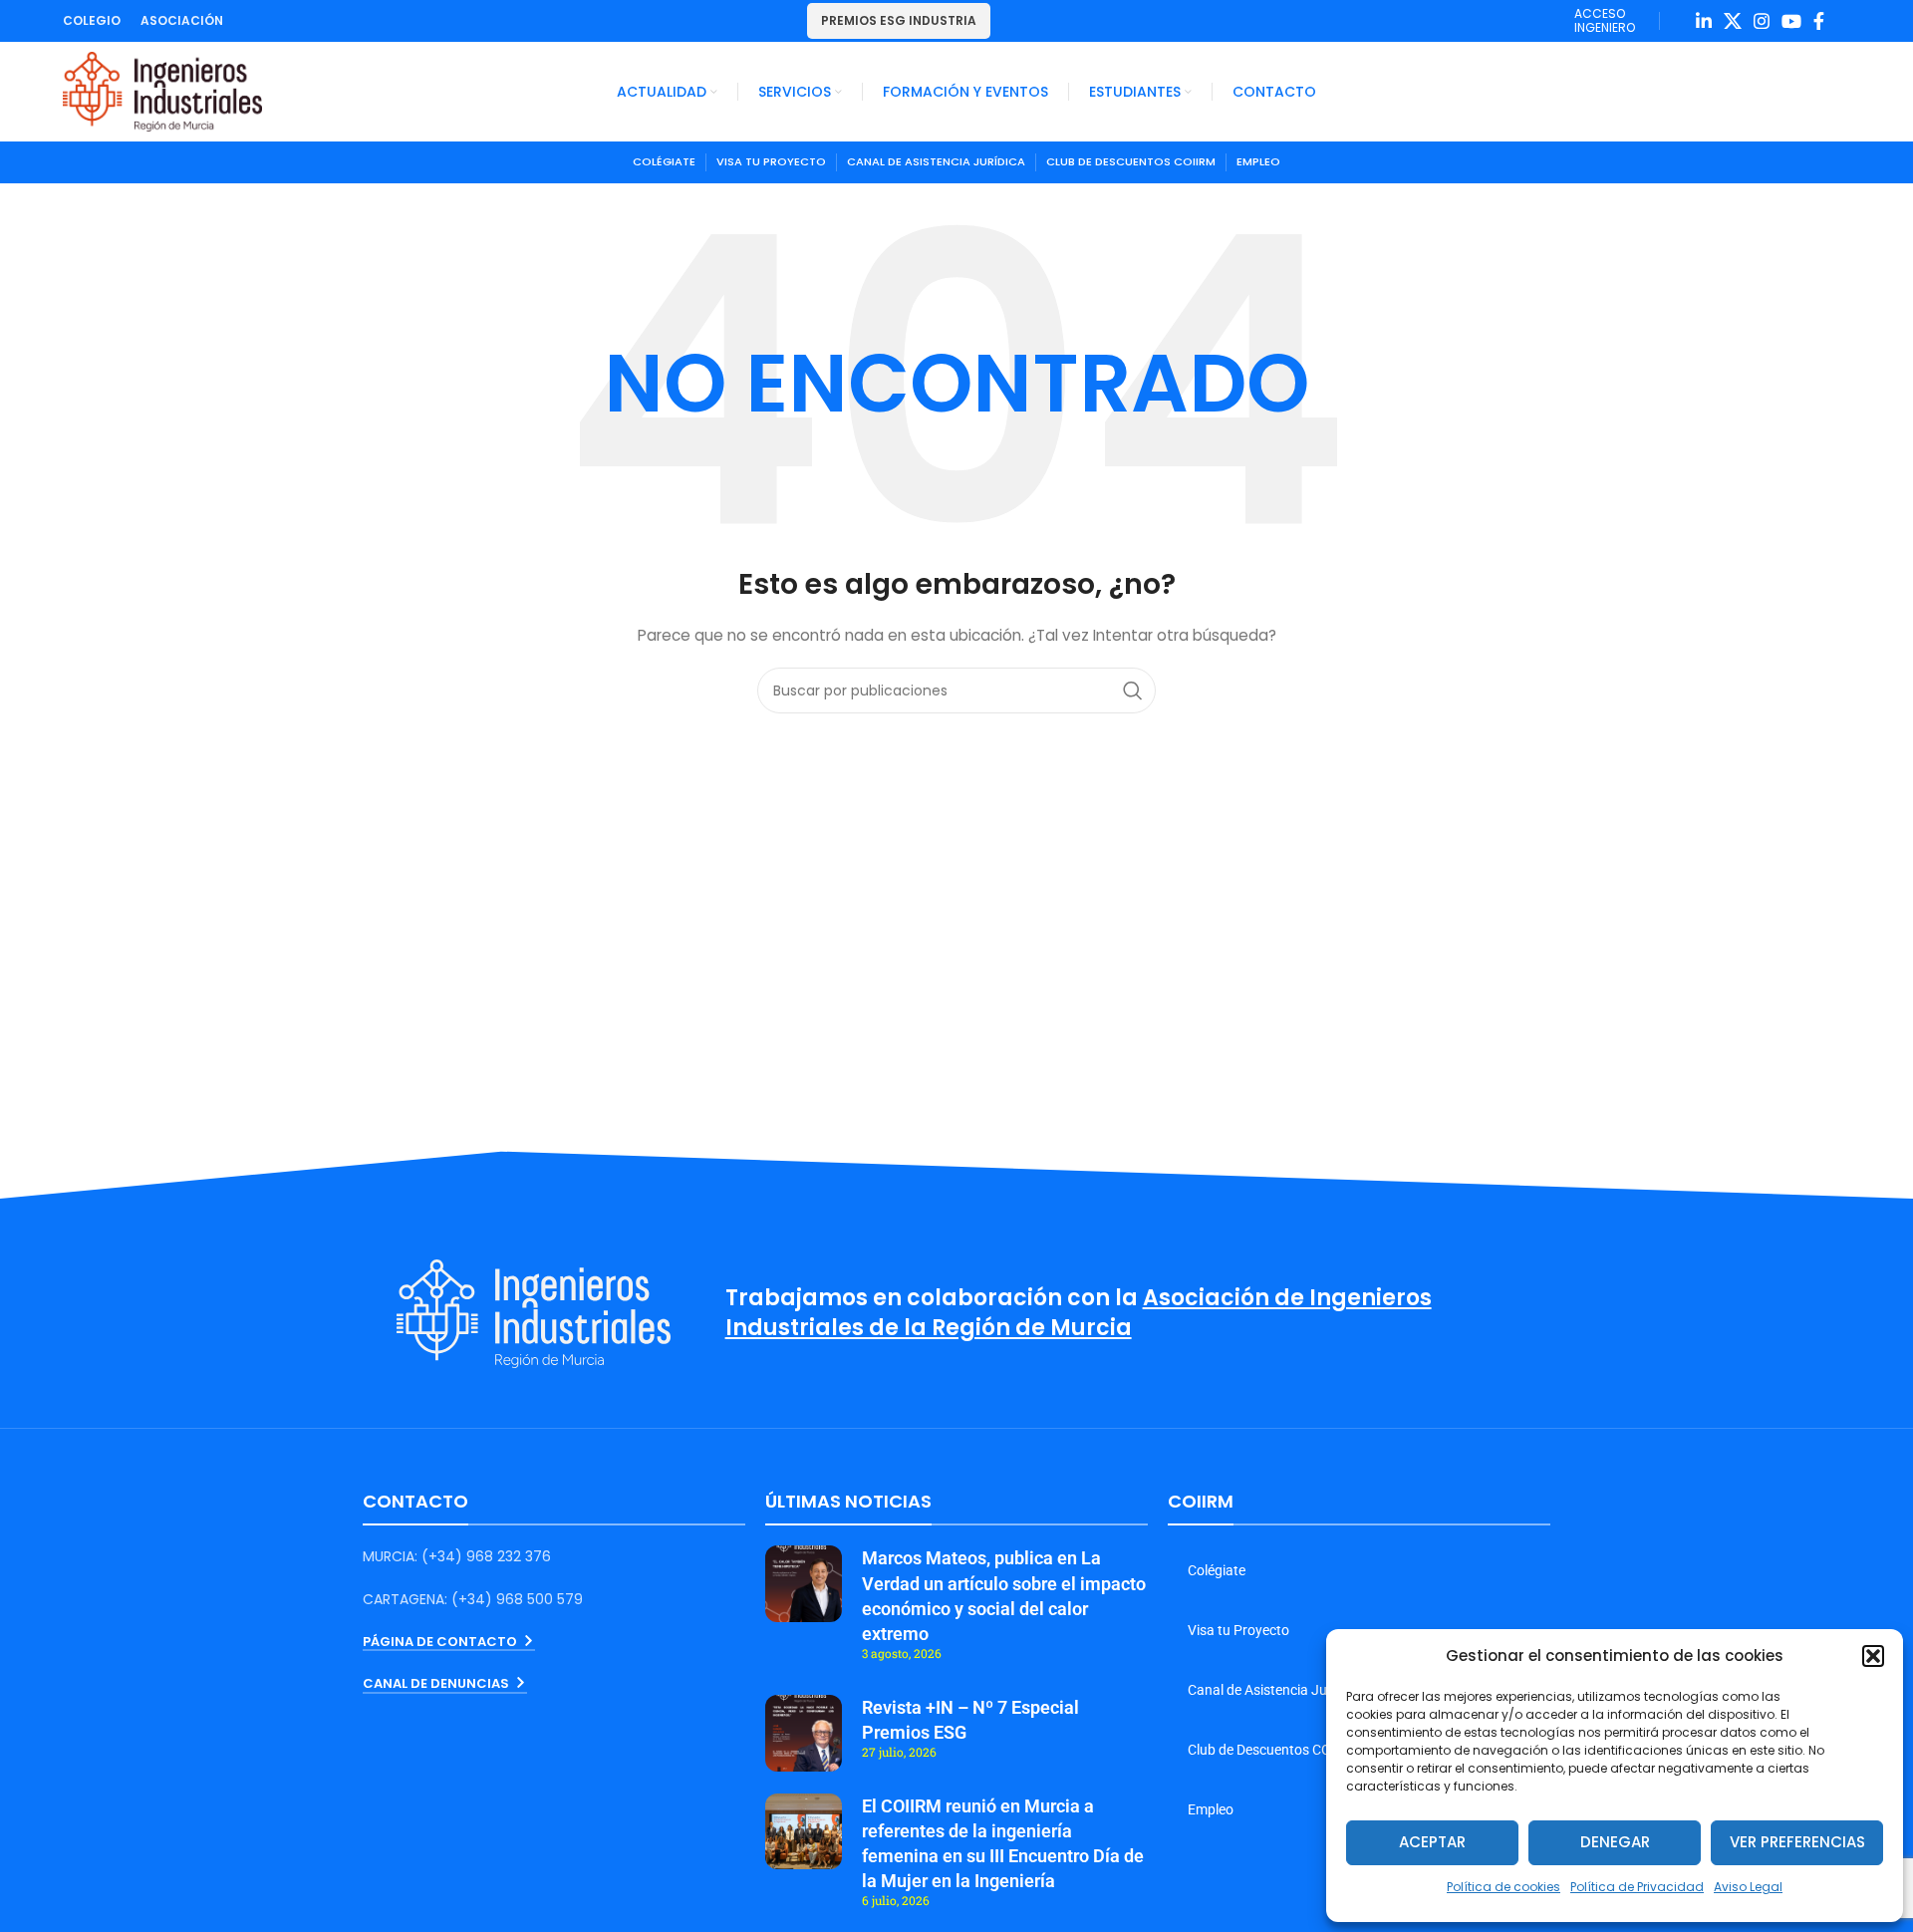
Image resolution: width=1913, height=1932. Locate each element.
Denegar (1615, 1842)
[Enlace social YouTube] (1791, 21)
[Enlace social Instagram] (1762, 21)
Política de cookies (1503, 1887)
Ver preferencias (1797, 1842)
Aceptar (1432, 1842)
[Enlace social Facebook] (1819, 21)
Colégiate (1217, 1570)
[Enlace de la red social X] (1733, 21)
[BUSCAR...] (1133, 690)
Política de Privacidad (1637, 1887)
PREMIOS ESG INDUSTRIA (899, 20)
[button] (1873, 1656)
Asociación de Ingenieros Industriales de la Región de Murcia (1079, 1313)
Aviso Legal (1748, 1887)
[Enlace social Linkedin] (1704, 21)
